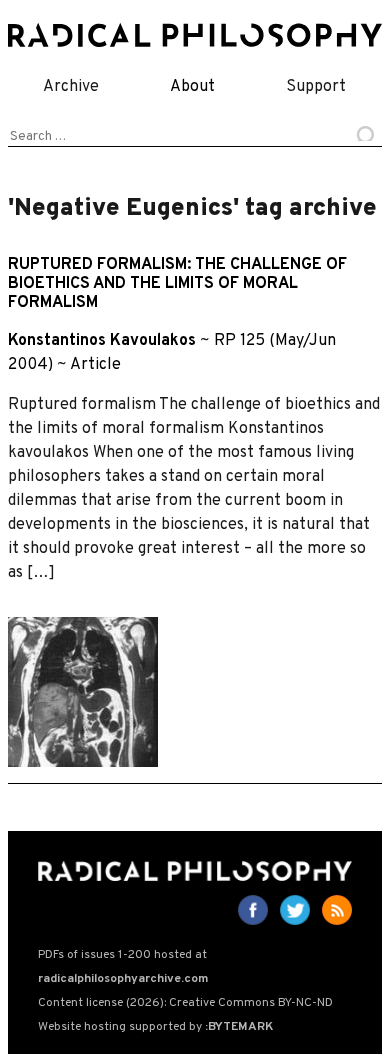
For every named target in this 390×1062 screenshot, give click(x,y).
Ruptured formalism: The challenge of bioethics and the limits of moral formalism (177, 284)
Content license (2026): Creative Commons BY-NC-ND (185, 1003)
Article (95, 365)
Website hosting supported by (155, 1027)
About (192, 87)
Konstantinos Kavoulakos (102, 341)
